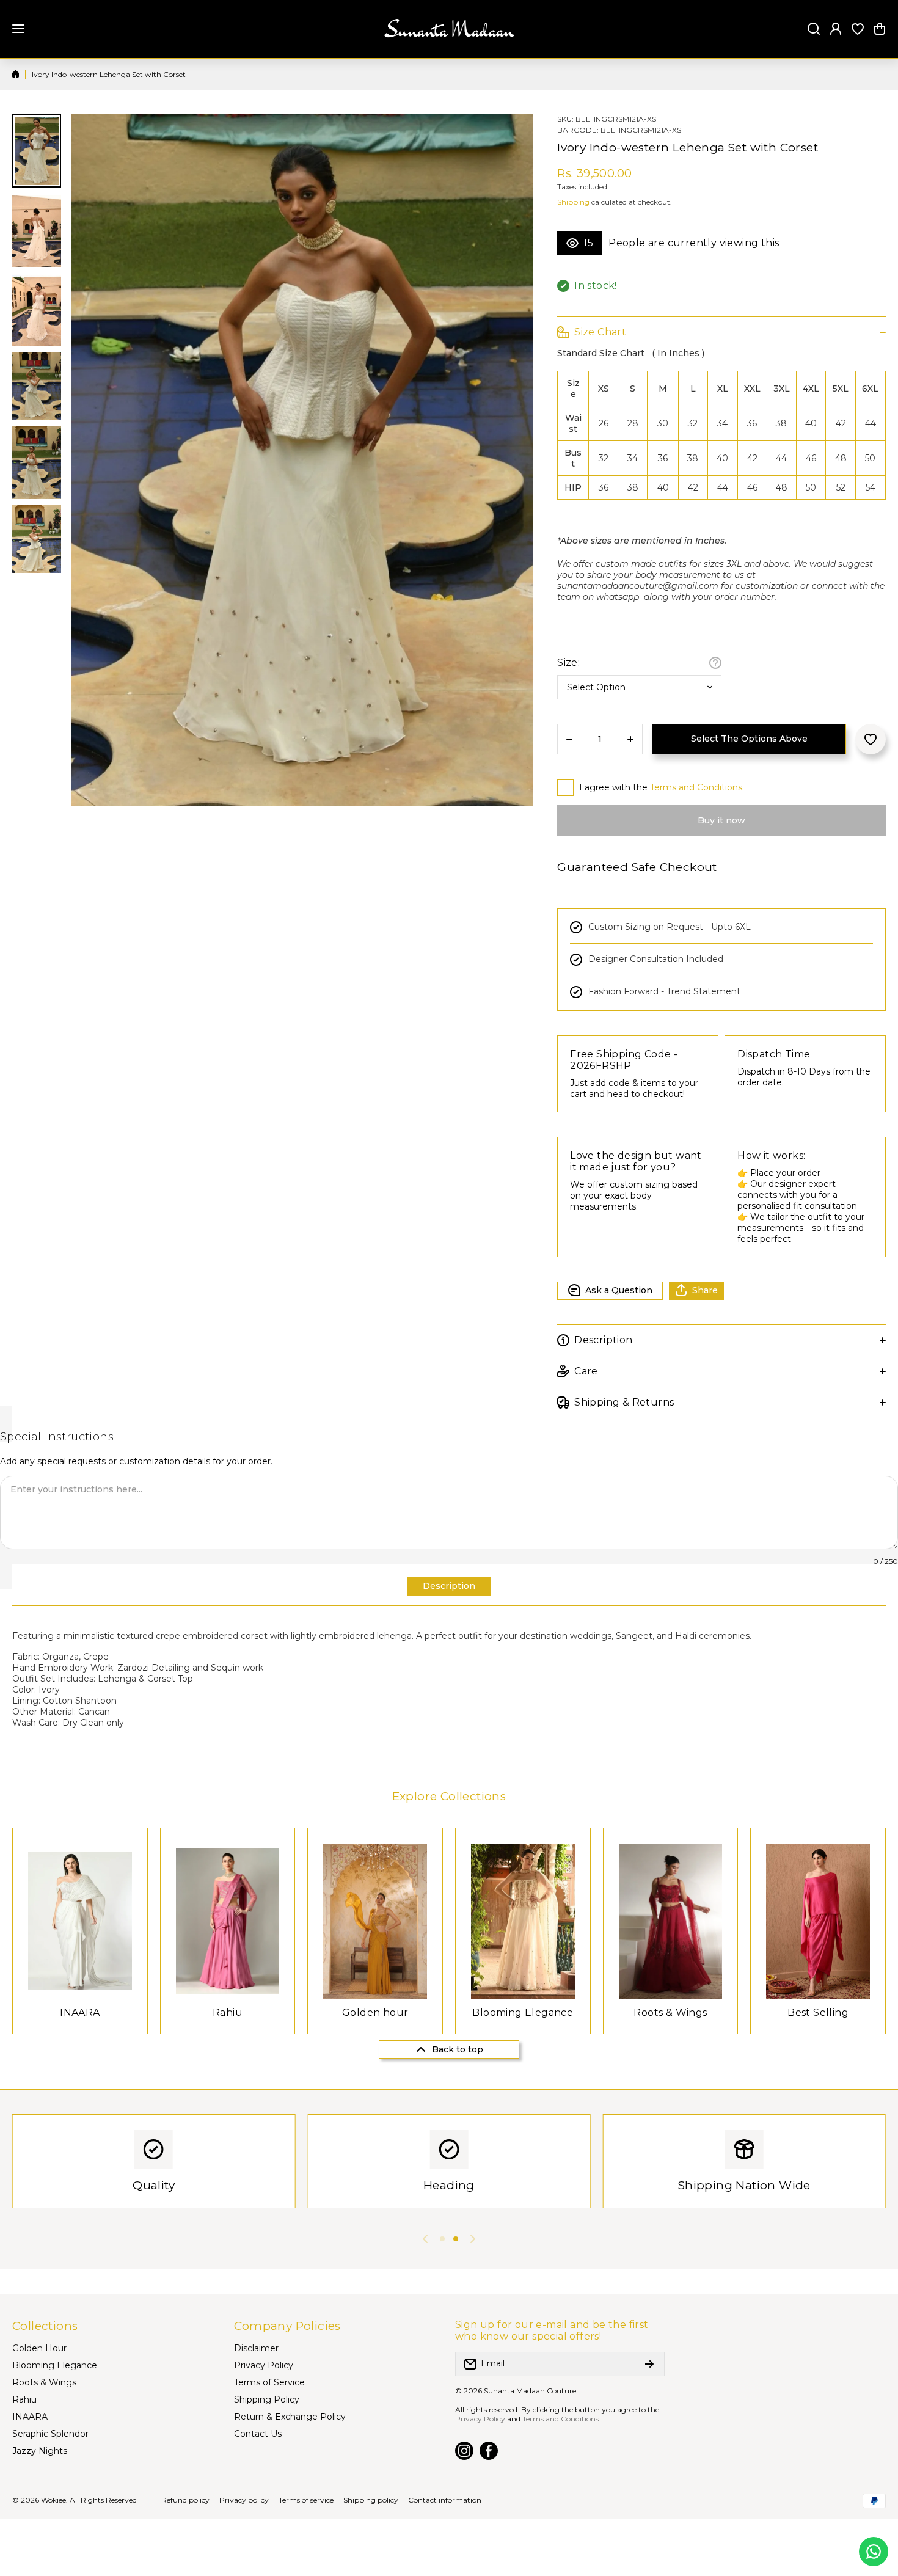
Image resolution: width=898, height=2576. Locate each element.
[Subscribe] (649, 2364)
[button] (880, 29)
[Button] (715, 663)
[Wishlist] (858, 29)
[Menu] (18, 29)
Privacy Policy (480, 2419)
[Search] (814, 29)
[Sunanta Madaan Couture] (449, 29)
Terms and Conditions (560, 2419)
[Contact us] (874, 2552)
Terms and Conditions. (697, 787)
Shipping (573, 202)
